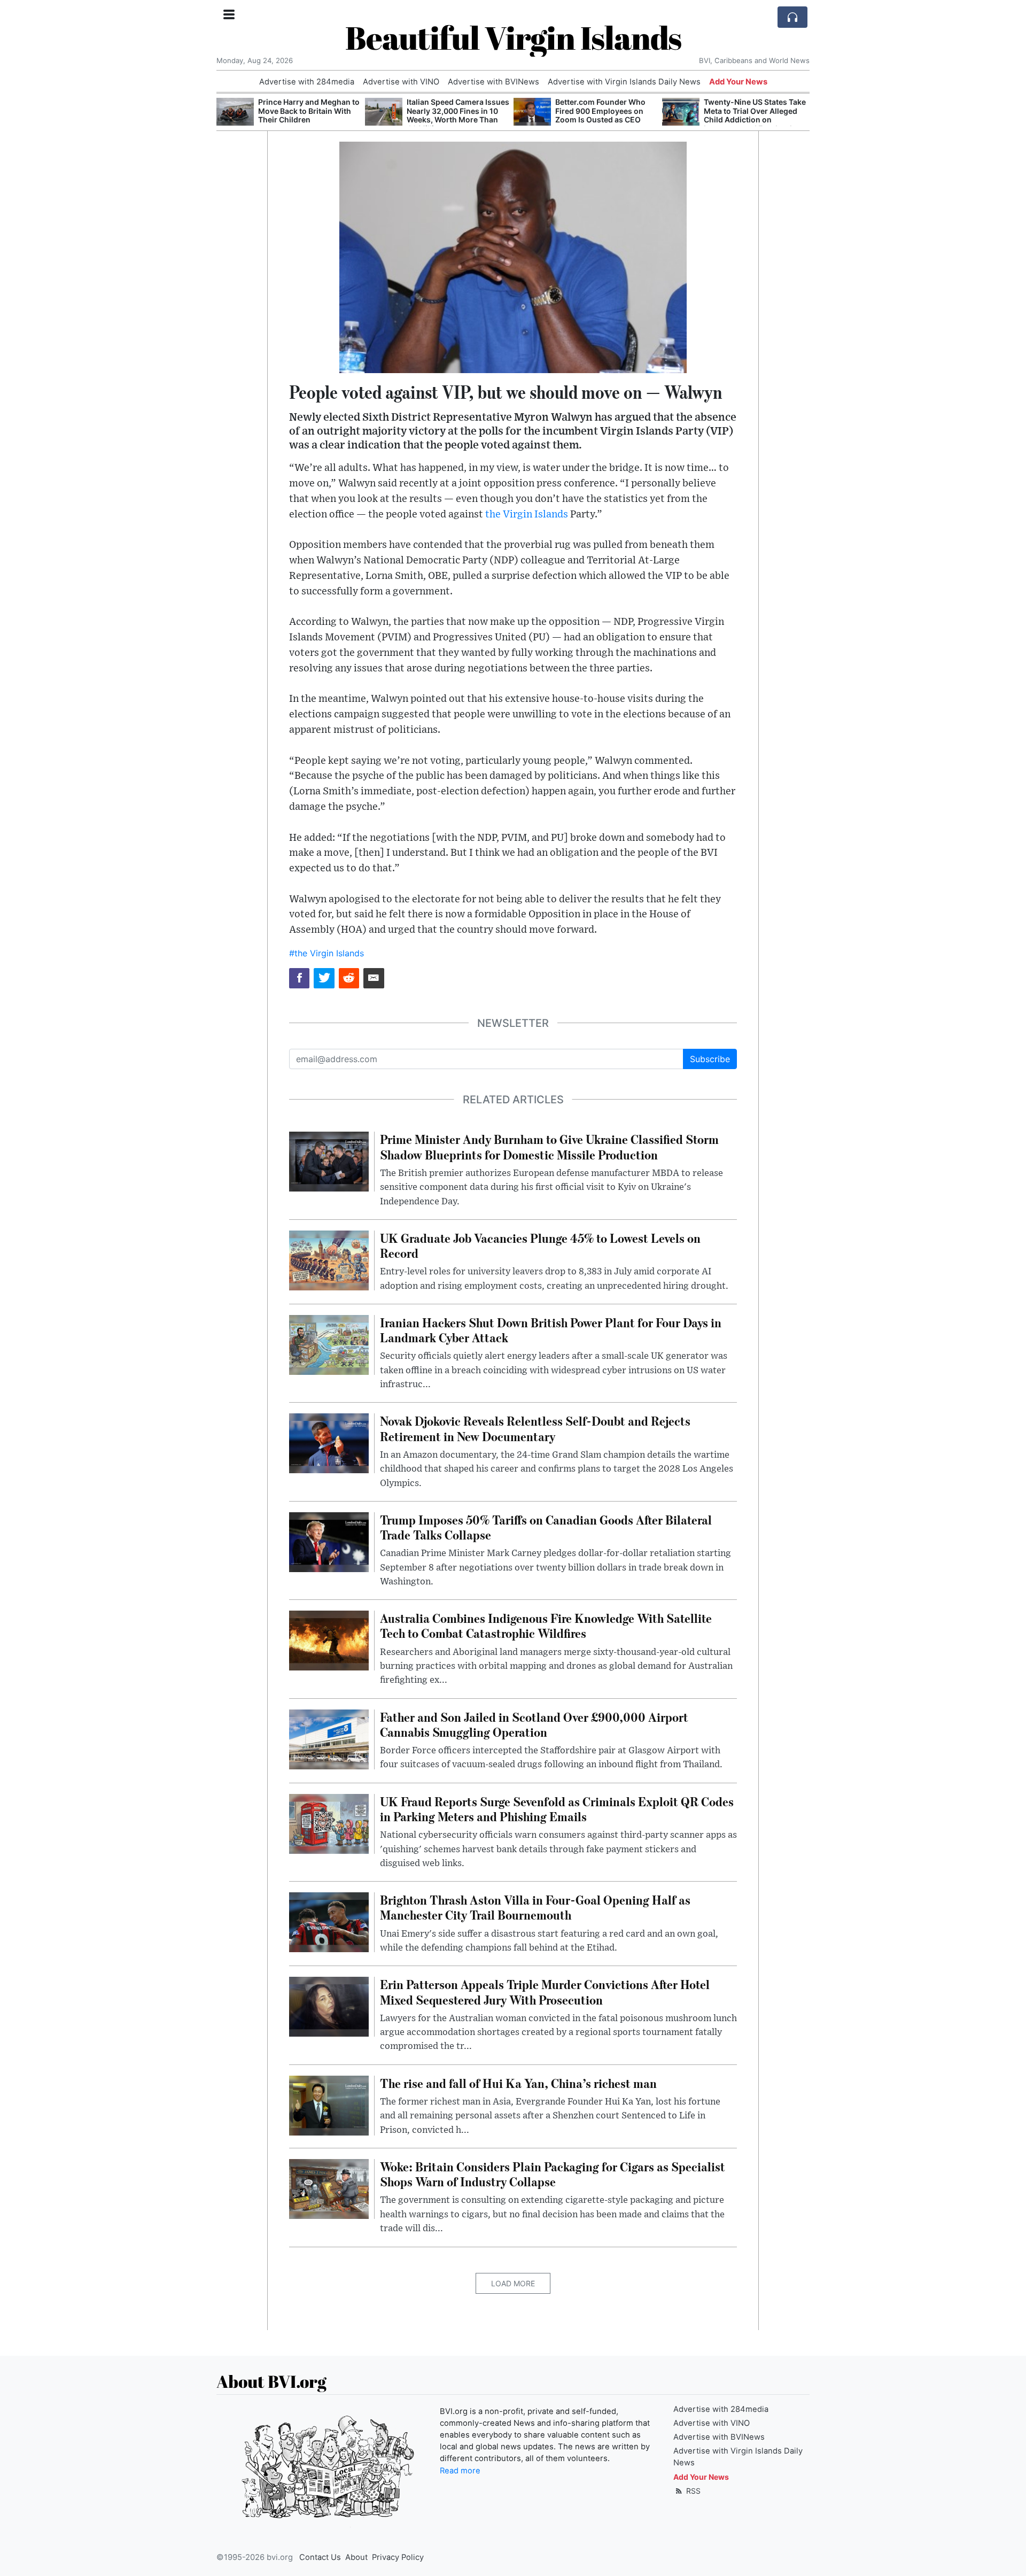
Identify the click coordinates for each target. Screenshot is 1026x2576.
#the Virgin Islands (327, 953)
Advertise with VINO (401, 82)
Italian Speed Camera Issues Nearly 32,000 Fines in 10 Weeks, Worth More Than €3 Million (458, 115)
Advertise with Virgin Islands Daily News (624, 82)
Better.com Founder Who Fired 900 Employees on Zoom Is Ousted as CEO (600, 111)
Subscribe (710, 1059)
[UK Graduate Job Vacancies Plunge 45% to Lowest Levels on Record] (329, 1259)
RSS (692, 2491)
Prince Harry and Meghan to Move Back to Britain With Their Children (309, 111)
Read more (460, 2471)
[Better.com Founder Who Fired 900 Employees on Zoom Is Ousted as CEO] (532, 112)
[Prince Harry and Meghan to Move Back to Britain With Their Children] (235, 112)
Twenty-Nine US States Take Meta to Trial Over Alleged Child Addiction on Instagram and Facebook (755, 115)
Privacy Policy (398, 2557)
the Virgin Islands (527, 515)
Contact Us (320, 2557)
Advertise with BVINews (493, 82)
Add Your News (738, 82)
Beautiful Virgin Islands (513, 37)
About (356, 2557)
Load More (513, 2283)
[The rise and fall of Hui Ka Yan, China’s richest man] (329, 2105)
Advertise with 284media (307, 82)
